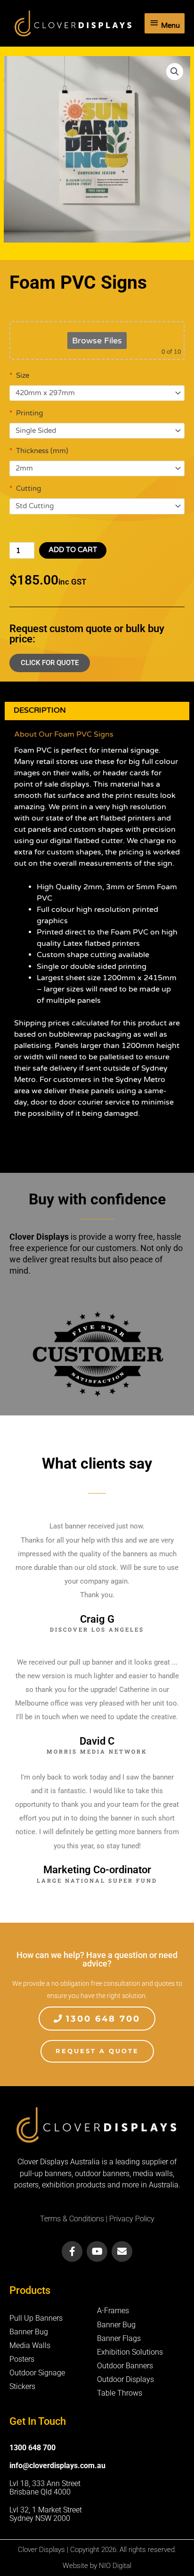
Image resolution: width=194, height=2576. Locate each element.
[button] (175, 72)
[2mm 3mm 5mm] (97, 469)
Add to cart (73, 550)
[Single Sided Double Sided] (97, 431)
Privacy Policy (132, 2219)
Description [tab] (40, 710)
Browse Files (97, 341)
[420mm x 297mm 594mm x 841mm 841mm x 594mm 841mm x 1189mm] (97, 393)
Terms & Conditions (72, 2219)
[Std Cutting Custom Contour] (97, 506)
